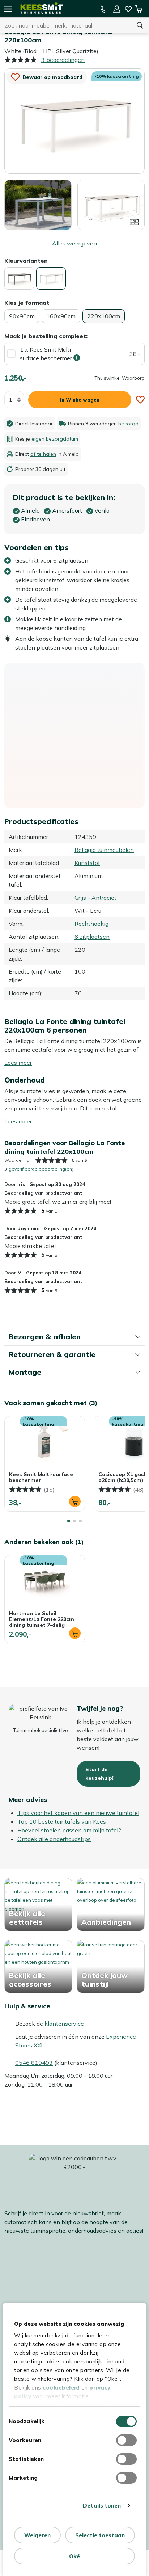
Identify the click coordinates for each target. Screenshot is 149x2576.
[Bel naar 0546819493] (103, 9)
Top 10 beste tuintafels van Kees (62, 1821)
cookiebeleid (61, 2388)
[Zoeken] (140, 25)
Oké (74, 2556)
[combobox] (65, 25)
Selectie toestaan (100, 2535)
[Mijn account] (117, 9)
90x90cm (22, 316)
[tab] (69, 1521)
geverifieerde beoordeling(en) (41, 1169)
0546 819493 (34, 2063)
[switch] (126, 2440)
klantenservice (64, 2024)
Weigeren (37, 2535)
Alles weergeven (74, 243)
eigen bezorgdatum (55, 439)
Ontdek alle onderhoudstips (54, 1839)
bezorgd (128, 424)
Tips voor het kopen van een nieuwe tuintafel (78, 1813)
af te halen (43, 454)
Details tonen (102, 2506)
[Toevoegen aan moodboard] (140, 400)
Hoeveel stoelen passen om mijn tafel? (69, 1830)
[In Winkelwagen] (75, 1501)
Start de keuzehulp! (99, 1774)
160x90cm (61, 316)
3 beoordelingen (63, 60)
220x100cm (104, 316)
